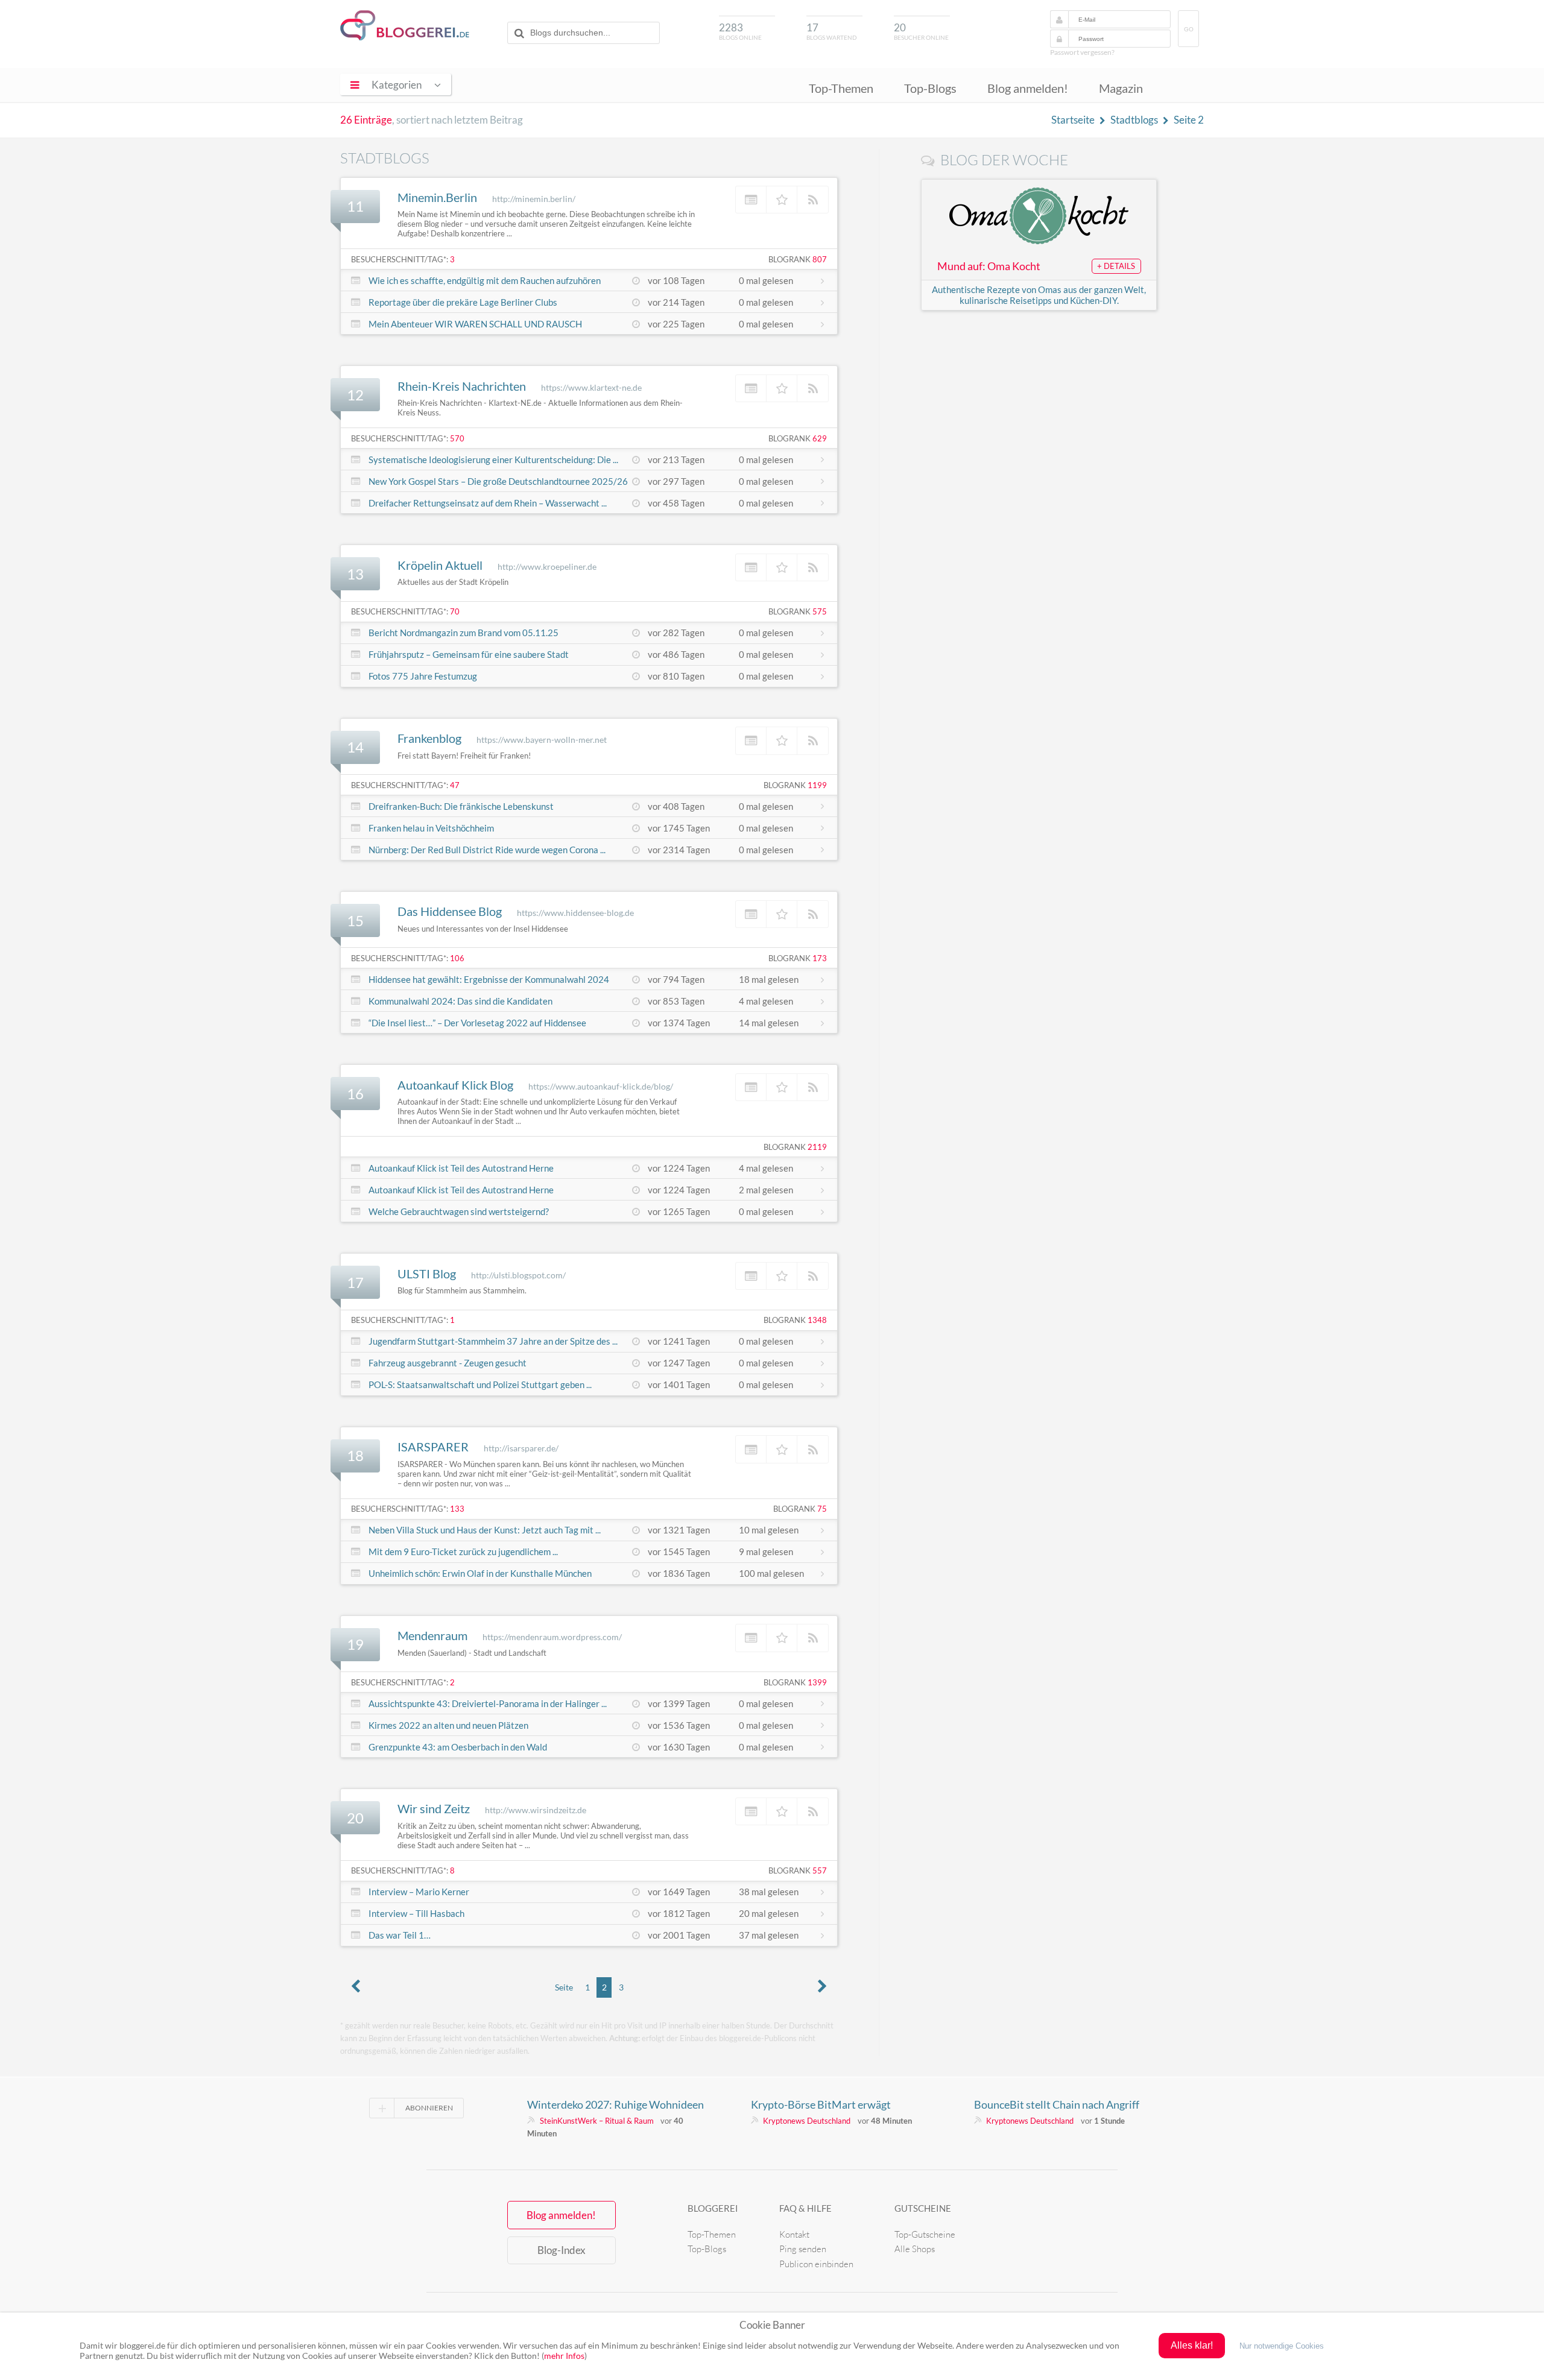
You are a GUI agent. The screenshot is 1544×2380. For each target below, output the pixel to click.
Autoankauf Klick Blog (455, 1085)
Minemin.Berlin (437, 197)
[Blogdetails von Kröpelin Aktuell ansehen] (751, 567)
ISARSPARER (433, 1447)
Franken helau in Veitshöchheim (431, 828)
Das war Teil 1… (400, 1935)
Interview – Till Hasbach (416, 1913)
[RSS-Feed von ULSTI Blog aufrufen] (813, 1276)
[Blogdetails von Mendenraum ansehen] (751, 1638)
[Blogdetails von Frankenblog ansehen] (751, 740)
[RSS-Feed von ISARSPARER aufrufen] (813, 1449)
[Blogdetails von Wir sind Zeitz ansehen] (751, 1811)
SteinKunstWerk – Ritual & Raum (597, 2121)
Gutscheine (923, 2208)
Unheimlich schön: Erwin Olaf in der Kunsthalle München (480, 1573)
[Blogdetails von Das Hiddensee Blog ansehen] (751, 914)
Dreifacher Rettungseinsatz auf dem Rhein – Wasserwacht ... (488, 503)
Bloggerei (713, 2208)
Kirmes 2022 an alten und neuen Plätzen (448, 1725)
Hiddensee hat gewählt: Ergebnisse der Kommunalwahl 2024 (489, 979)
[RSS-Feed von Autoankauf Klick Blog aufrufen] (813, 1087)
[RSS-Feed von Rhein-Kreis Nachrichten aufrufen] (813, 388)
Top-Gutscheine (925, 2234)
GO (1189, 29)
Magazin (1121, 88)
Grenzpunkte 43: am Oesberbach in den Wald (458, 1747)
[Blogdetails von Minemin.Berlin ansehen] (751, 200)
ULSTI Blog (427, 1274)
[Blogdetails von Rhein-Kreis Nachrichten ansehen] (751, 388)
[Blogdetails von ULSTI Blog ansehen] (751, 1276)
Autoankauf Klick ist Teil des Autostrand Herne (461, 1168)
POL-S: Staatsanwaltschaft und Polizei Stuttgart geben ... (480, 1384)
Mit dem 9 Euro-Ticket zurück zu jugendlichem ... (463, 1551)
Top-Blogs (930, 88)
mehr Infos (564, 2356)
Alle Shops (915, 2249)
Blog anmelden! (1028, 88)
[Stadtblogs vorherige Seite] (356, 1987)
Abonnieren (429, 2108)
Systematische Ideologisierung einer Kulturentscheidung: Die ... (493, 459)
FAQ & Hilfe (805, 2208)
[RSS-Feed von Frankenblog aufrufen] (813, 740)
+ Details (1116, 266)
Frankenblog (429, 738)
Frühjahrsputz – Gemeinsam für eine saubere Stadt (469, 654)
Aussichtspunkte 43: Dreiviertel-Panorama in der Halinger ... (488, 1703)
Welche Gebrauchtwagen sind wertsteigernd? (459, 1211)
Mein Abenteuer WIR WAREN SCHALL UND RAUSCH (475, 324)
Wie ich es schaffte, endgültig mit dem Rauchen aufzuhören (485, 280)
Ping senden (803, 2249)
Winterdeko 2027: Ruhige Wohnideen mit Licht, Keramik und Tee (615, 2104)
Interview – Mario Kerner (419, 1892)
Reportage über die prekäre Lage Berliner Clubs (463, 302)
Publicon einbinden (816, 2264)
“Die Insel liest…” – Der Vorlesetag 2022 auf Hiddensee (477, 1023)
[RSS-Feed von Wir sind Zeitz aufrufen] (813, 1811)
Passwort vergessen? (1082, 52)
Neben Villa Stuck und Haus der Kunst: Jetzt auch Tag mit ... (485, 1530)
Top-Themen (841, 88)
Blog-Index (562, 2250)
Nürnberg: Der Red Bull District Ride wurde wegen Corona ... (487, 850)
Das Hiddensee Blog (450, 911)
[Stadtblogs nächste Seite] (823, 1987)
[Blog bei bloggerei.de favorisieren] (782, 200)
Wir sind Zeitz (434, 1808)
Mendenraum (432, 1635)
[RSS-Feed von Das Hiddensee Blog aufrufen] (813, 914)
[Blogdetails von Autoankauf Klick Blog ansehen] (751, 1087)
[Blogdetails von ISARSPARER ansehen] (751, 1449)
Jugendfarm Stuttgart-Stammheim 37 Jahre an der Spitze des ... (493, 1341)
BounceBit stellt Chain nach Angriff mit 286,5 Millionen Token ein (1057, 2104)
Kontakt (794, 2234)
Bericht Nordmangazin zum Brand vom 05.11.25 (464, 633)
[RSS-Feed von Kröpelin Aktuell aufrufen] (813, 567)
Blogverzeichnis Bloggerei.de (405, 25)
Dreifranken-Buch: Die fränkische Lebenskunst (461, 806)
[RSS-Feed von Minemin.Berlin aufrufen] (813, 200)
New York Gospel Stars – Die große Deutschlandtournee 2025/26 (498, 481)
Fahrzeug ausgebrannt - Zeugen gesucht (448, 1363)
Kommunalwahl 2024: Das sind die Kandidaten (460, 1001)
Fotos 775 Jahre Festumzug (423, 676)
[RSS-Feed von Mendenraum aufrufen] (813, 1638)
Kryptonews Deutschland (807, 2121)
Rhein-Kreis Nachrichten (462, 386)
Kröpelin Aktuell (440, 565)
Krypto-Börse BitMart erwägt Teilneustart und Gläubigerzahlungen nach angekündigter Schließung (838, 2104)
